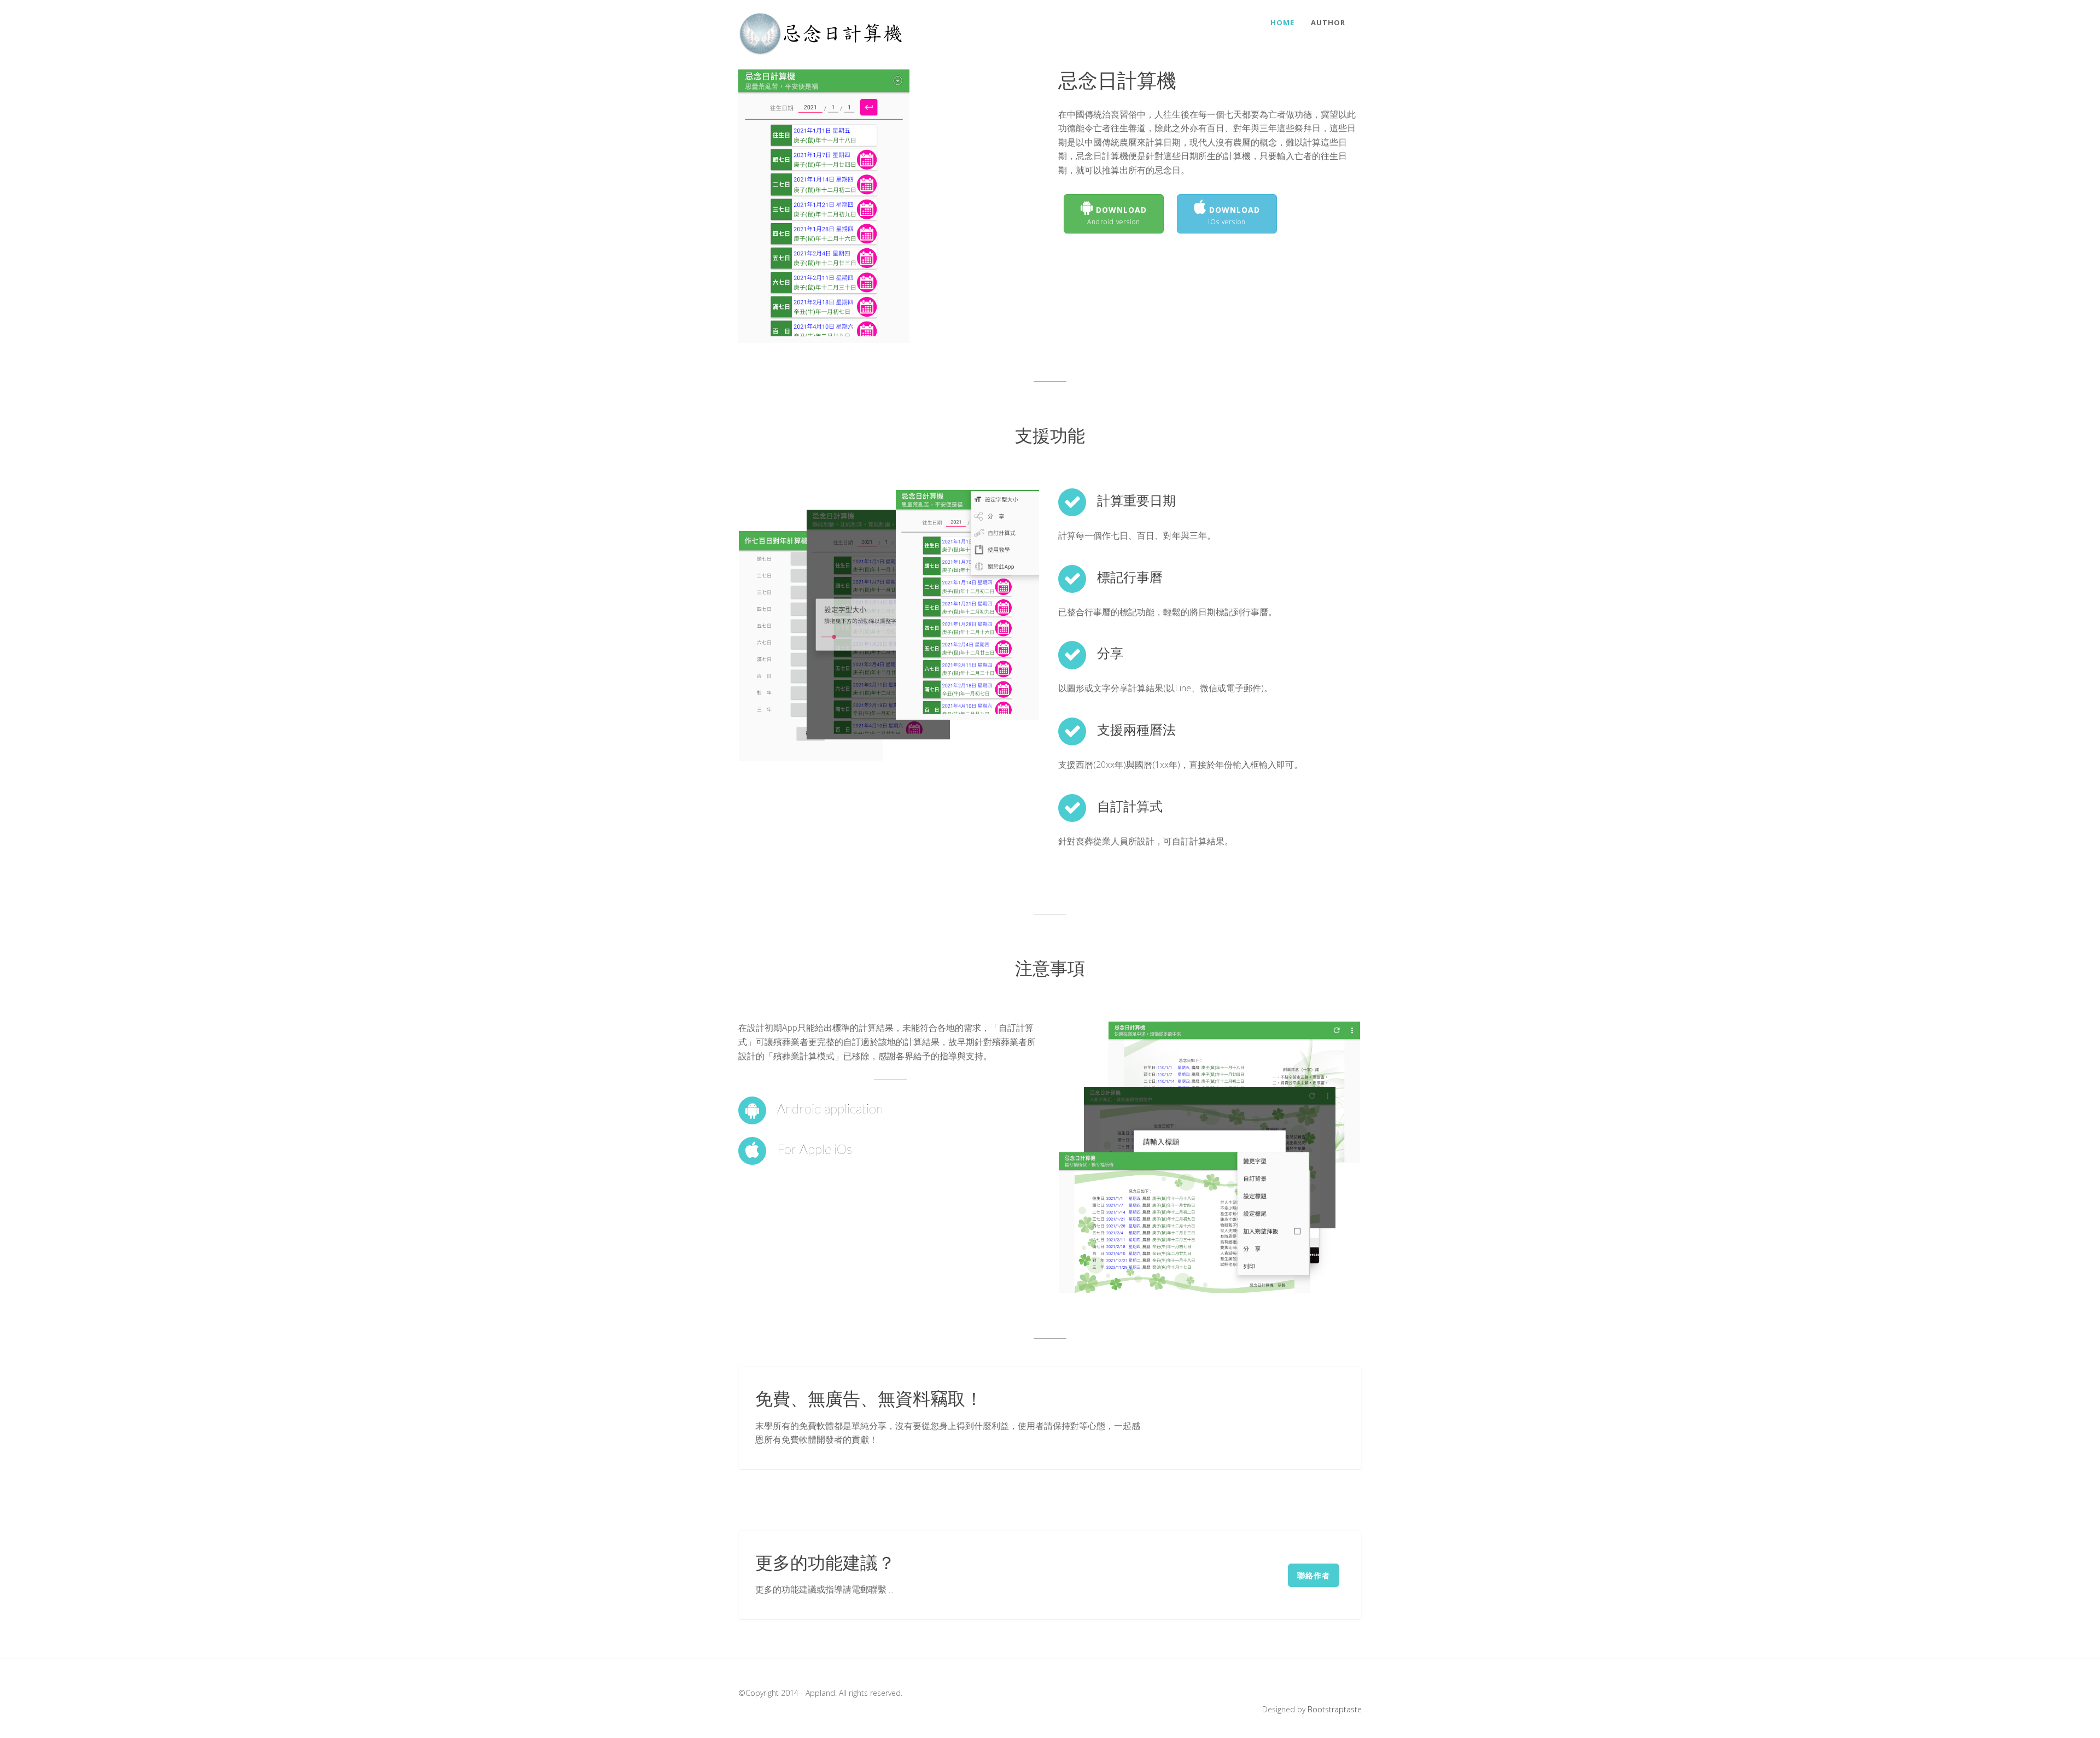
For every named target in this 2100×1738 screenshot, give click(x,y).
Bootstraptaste (1335, 1709)
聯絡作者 (1314, 1575)
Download (1117, 215)
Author (1328, 22)
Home (1282, 22)
